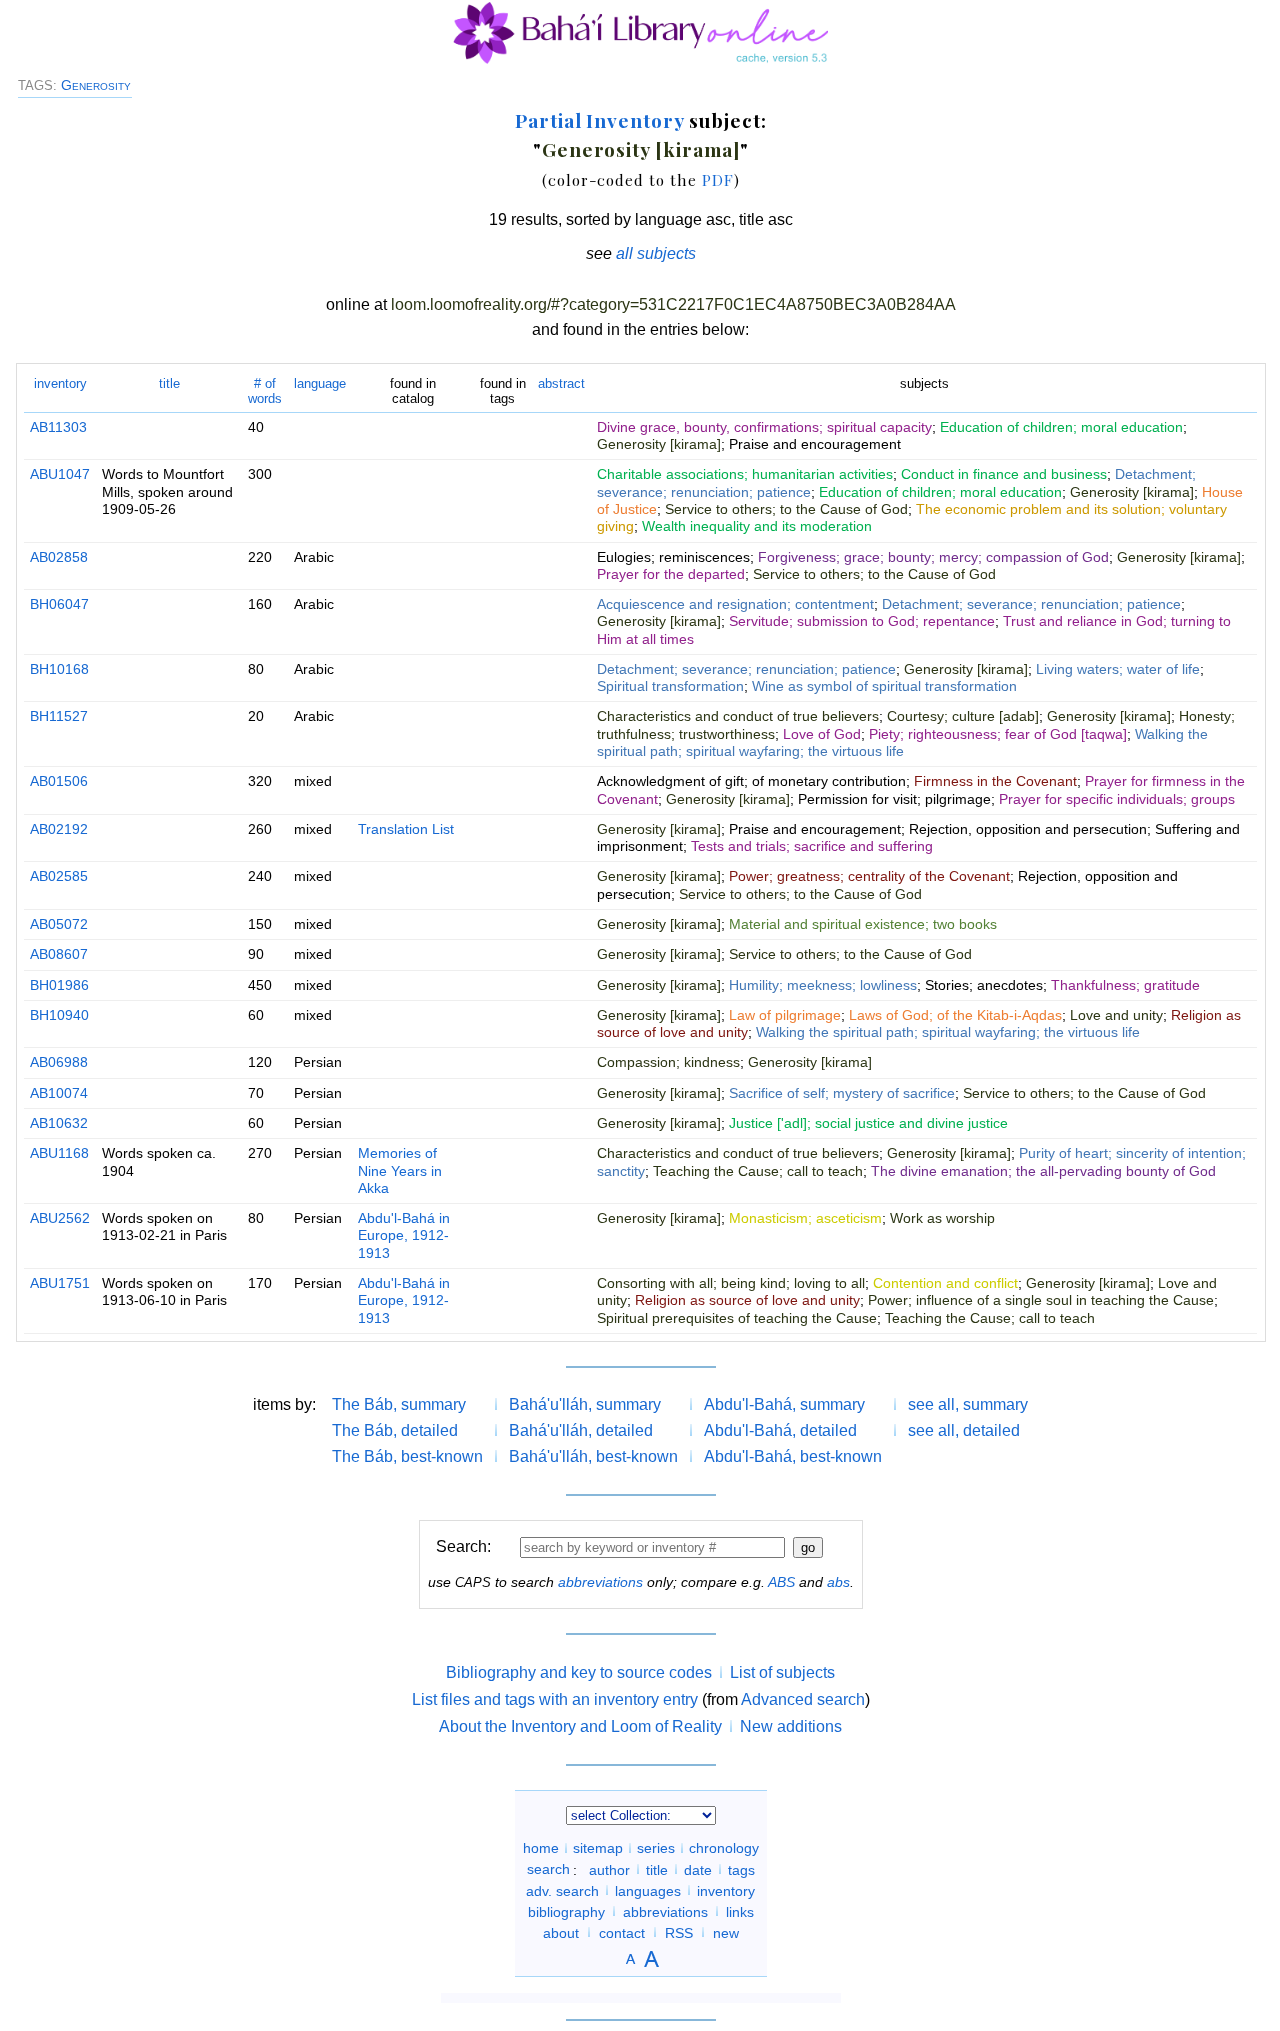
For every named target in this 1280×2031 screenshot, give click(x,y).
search (548, 1869)
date (698, 1869)
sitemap (598, 1848)
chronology (724, 1848)
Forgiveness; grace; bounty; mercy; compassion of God (933, 557)
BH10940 (59, 1015)
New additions (791, 1726)
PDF (718, 179)
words (265, 390)
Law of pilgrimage (785, 1015)
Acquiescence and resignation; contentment (735, 604)
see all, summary (968, 1404)
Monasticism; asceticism (805, 1218)
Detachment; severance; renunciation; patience (1031, 604)
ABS (781, 1582)
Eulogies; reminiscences (673, 557)
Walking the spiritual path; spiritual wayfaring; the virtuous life (902, 742)
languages (648, 1890)
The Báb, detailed (395, 1430)
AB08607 (59, 954)
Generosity (96, 85)
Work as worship (942, 1218)
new (726, 1932)
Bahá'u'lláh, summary (585, 1404)
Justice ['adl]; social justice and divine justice (868, 1123)
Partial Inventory (599, 120)
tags (741, 1869)
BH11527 (59, 716)
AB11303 (58, 427)
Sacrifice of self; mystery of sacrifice (842, 1093)
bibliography (566, 1911)
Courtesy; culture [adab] (963, 716)
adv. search (562, 1890)
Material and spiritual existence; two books (863, 924)
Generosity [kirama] (641, 149)
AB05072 (59, 924)
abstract (561, 383)
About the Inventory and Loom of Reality (580, 1726)
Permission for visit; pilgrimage (894, 799)
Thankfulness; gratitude (1125, 985)
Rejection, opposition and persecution (1028, 829)
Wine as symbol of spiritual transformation (884, 686)
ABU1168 (59, 1153)
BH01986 (59, 985)
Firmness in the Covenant (995, 781)
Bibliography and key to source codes (579, 1672)
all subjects (656, 253)
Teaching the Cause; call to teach (758, 1171)
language (320, 383)
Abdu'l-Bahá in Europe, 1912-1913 (404, 1235)
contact (622, 1932)
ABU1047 (60, 474)
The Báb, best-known (407, 1456)
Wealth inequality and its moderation (757, 526)
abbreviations (600, 1582)
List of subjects (782, 1672)
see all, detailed (964, 1430)
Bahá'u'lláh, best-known (593, 1456)
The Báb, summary (399, 1404)
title (169, 383)
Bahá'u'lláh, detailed (581, 1430)
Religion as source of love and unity (747, 1300)
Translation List (406, 829)
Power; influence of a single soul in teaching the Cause (1041, 1300)
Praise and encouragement (815, 444)
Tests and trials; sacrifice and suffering (812, 846)
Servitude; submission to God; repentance (862, 621)
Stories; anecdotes (984, 985)
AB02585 (59, 876)
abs (838, 1582)
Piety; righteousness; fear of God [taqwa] (998, 734)
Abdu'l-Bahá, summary (784, 1404)
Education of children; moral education (1061, 427)
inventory (60, 383)
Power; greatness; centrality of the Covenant (869, 876)
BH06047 (59, 604)
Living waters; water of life (1118, 669)
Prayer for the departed (671, 574)
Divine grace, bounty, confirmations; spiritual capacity (764, 427)
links (740, 1911)
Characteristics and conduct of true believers (738, 716)
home (541, 1848)
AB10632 (59, 1123)
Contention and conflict (945, 1283)
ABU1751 (60, 1283)
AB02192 (59, 829)
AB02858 (59, 557)
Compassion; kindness (668, 1062)
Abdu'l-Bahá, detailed (780, 1430)
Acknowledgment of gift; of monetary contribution (751, 781)
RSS (679, 1932)
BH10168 (59, 669)
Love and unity (1116, 1015)
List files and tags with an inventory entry (555, 1699)
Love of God (822, 734)
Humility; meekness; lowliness (823, 985)
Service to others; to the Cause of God (786, 509)
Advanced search (803, 1699)
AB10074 (59, 1093)
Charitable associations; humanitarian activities (745, 474)
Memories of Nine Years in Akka (400, 1170)
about (561, 1932)
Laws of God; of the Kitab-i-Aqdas (955, 1015)
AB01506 (59, 781)
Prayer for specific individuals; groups (1117, 799)
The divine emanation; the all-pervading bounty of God (1043, 1171)
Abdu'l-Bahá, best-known (793, 1456)
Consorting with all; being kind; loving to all (731, 1283)
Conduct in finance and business (1004, 474)
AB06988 (59, 1062)
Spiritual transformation (670, 686)
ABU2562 (60, 1218)
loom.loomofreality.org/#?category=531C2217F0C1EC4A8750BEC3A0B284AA (673, 304)
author (609, 1869)
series (656, 1848)
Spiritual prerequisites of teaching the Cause (737, 1318)
